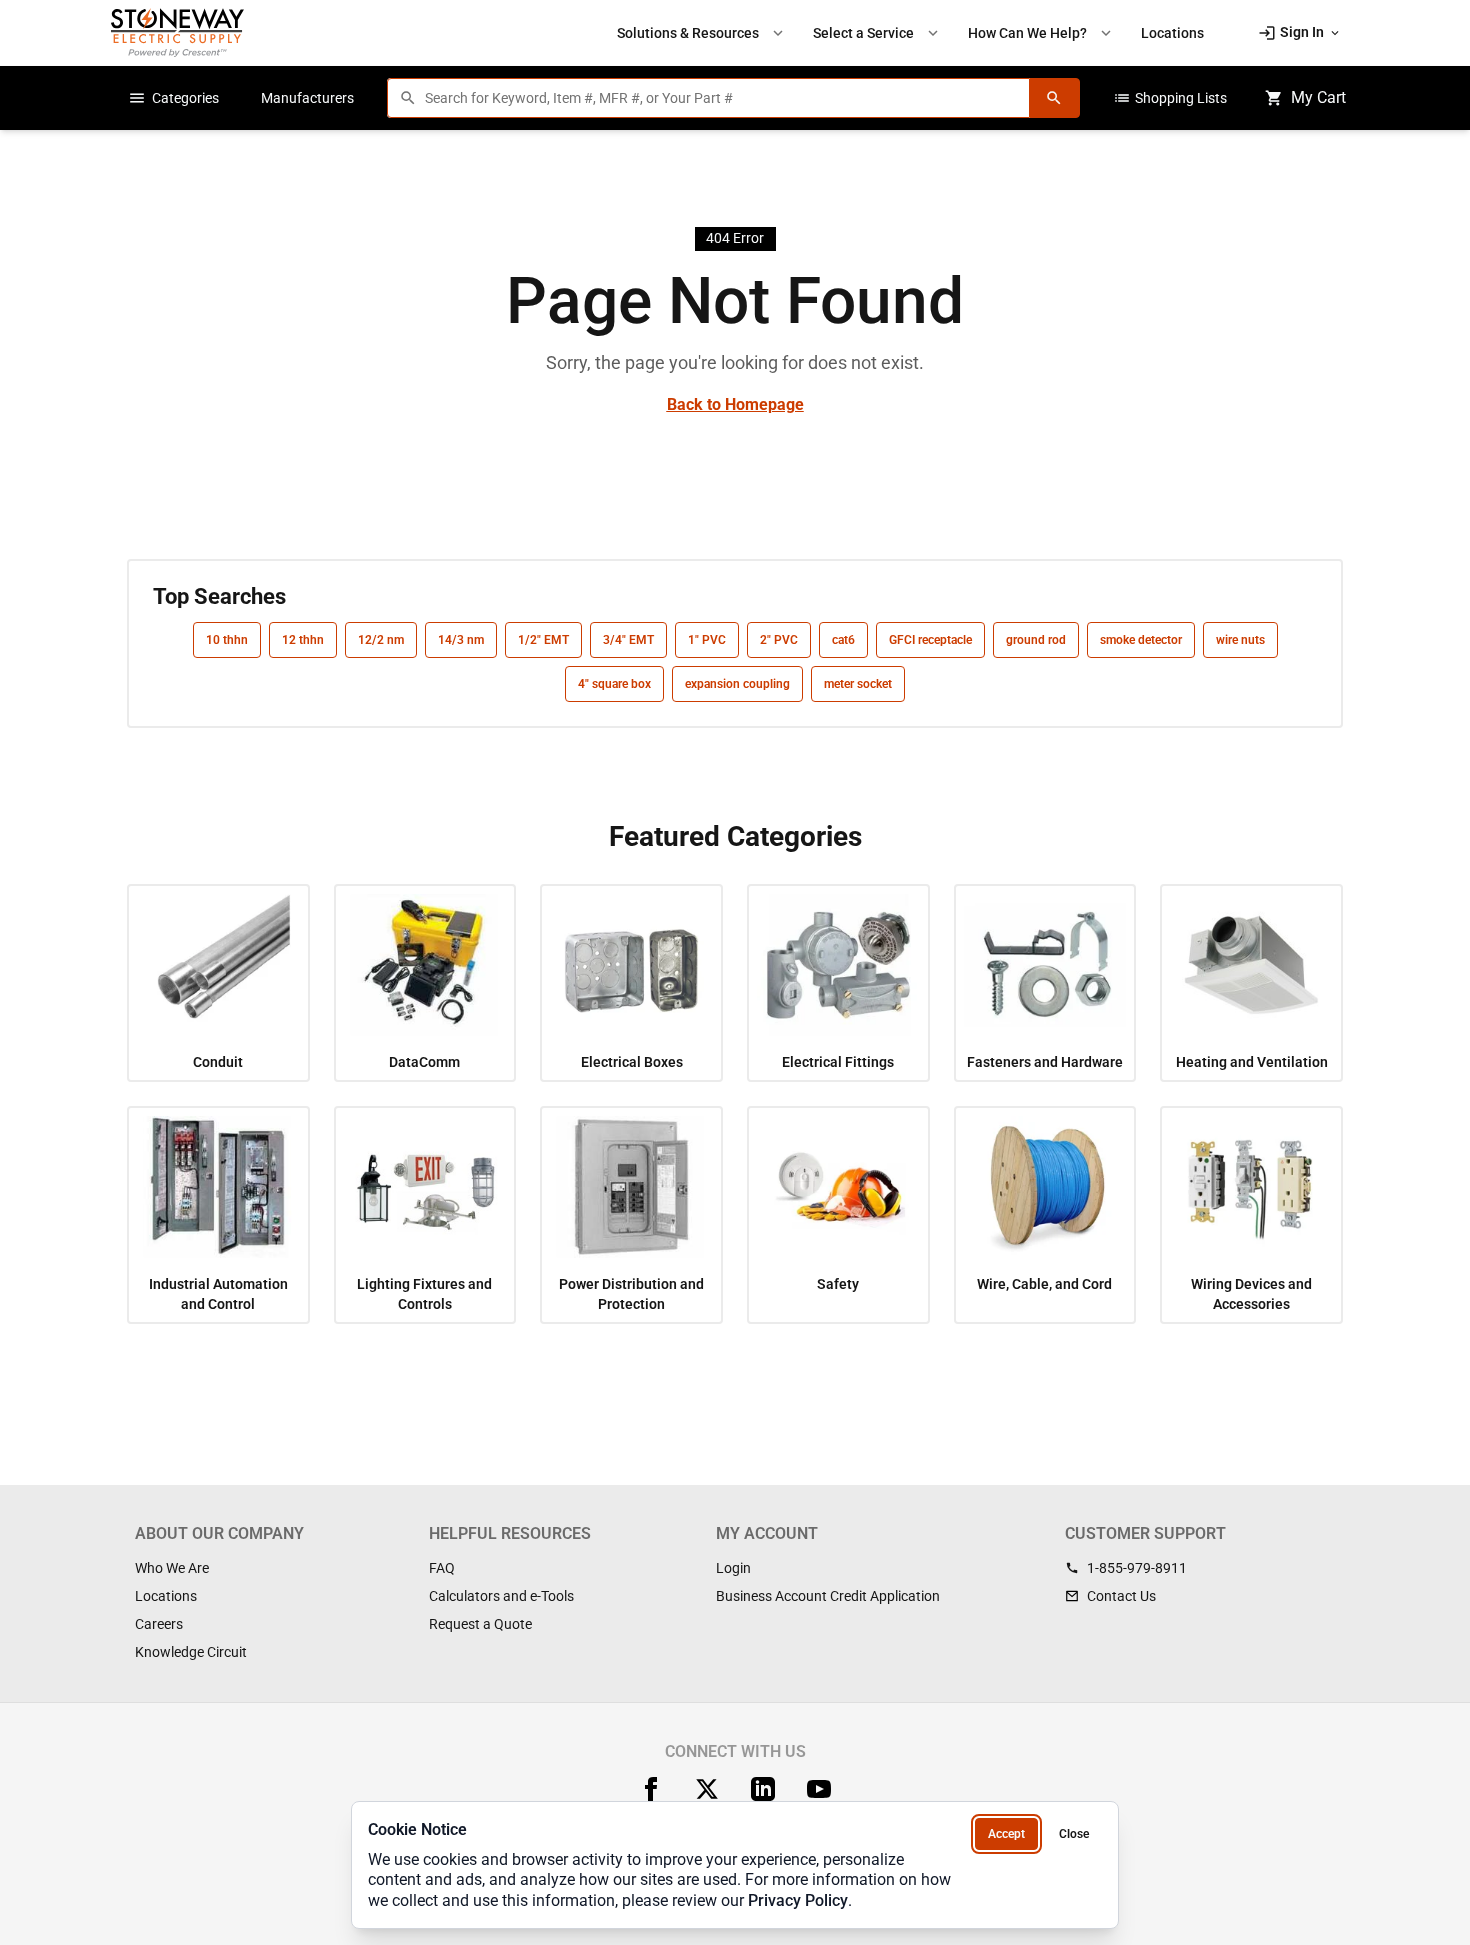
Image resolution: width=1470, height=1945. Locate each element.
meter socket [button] (858, 684)
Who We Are (172, 1568)
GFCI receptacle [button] (930, 640)
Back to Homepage (735, 404)
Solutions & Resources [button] (702, 33)
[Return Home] (177, 32)
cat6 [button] (843, 640)
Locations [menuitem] (1172, 33)
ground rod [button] (1036, 640)
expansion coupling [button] (737, 684)
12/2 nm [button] (381, 640)
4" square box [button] (614, 684)
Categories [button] (173, 98)
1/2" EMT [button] (543, 640)
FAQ (442, 1568)
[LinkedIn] (763, 1789)
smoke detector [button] (1141, 640)
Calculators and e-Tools (501, 1596)
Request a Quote (480, 1624)
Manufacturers (307, 98)
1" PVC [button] (707, 640)
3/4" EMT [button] (628, 640)
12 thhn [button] (303, 640)
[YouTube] (819, 1789)
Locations (166, 1596)
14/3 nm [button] (461, 640)
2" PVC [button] (779, 640)
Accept (1006, 1834)
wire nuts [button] (1240, 640)
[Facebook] (651, 1789)
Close (1074, 1834)
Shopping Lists (1170, 98)
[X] (707, 1789)
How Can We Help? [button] (1041, 33)
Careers (159, 1624)
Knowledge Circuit (191, 1652)
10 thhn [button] (227, 640)
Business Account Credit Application (828, 1596)
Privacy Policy (798, 1900)
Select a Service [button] (877, 33)
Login (733, 1568)
